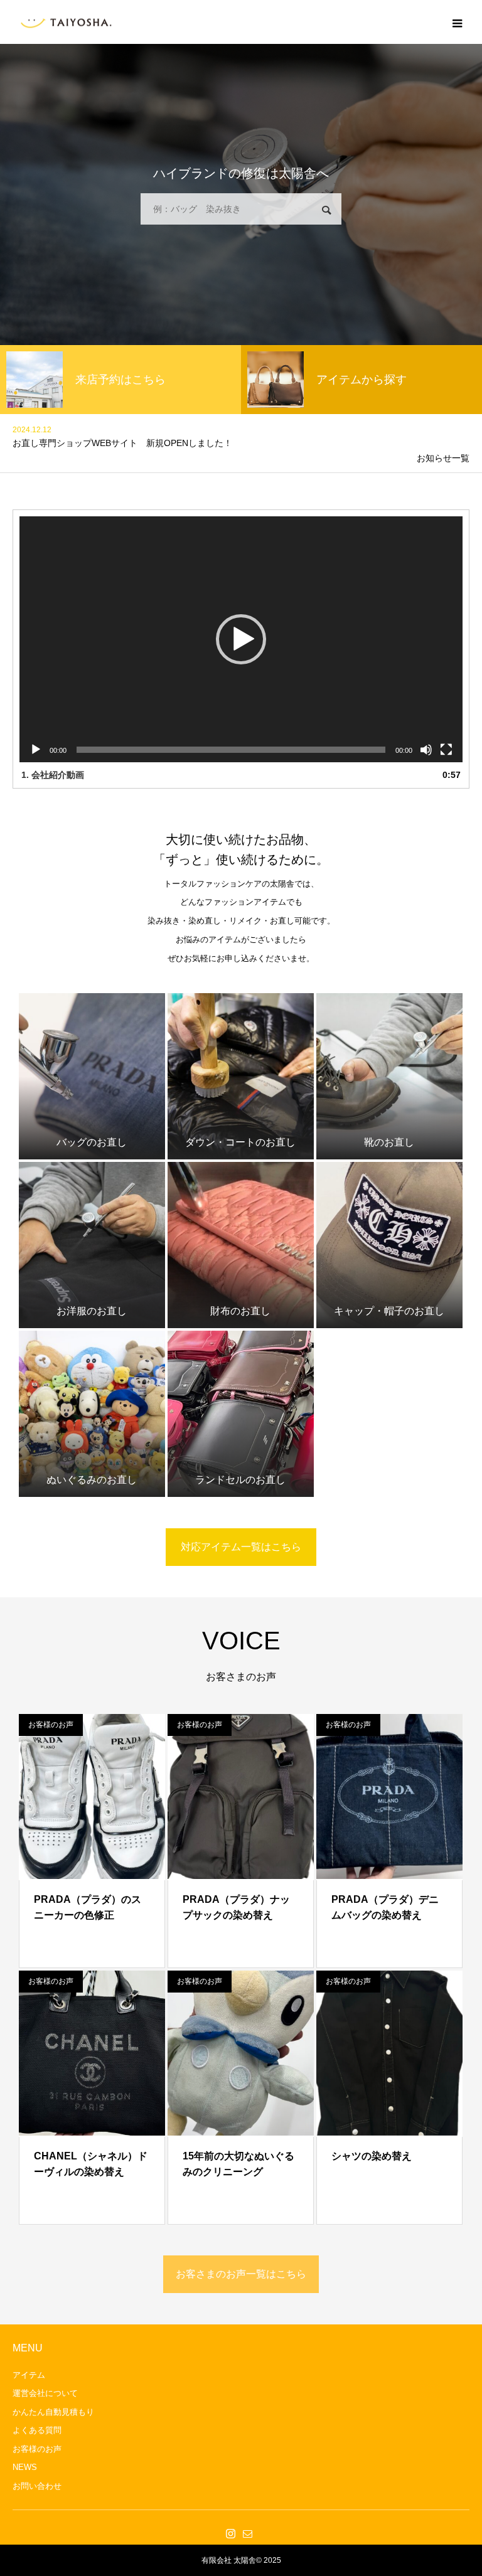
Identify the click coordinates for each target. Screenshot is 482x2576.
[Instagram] (230, 2533)
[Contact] (247, 2533)
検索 (326, 210)
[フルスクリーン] (446, 750)
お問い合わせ (37, 2486)
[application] (241, 639)
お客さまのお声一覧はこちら (241, 2274)
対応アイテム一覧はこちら (241, 1547)
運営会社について (45, 2393)
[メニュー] (457, 22)
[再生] (36, 750)
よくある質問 (37, 2430)
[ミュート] (426, 750)
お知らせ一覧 (443, 458)
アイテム (29, 2375)
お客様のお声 (51, 1725)
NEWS (25, 2467)
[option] (120, 380)
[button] (241, 639)
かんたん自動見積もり (53, 2412)
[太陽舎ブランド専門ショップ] (66, 22)
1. (53, 775)
